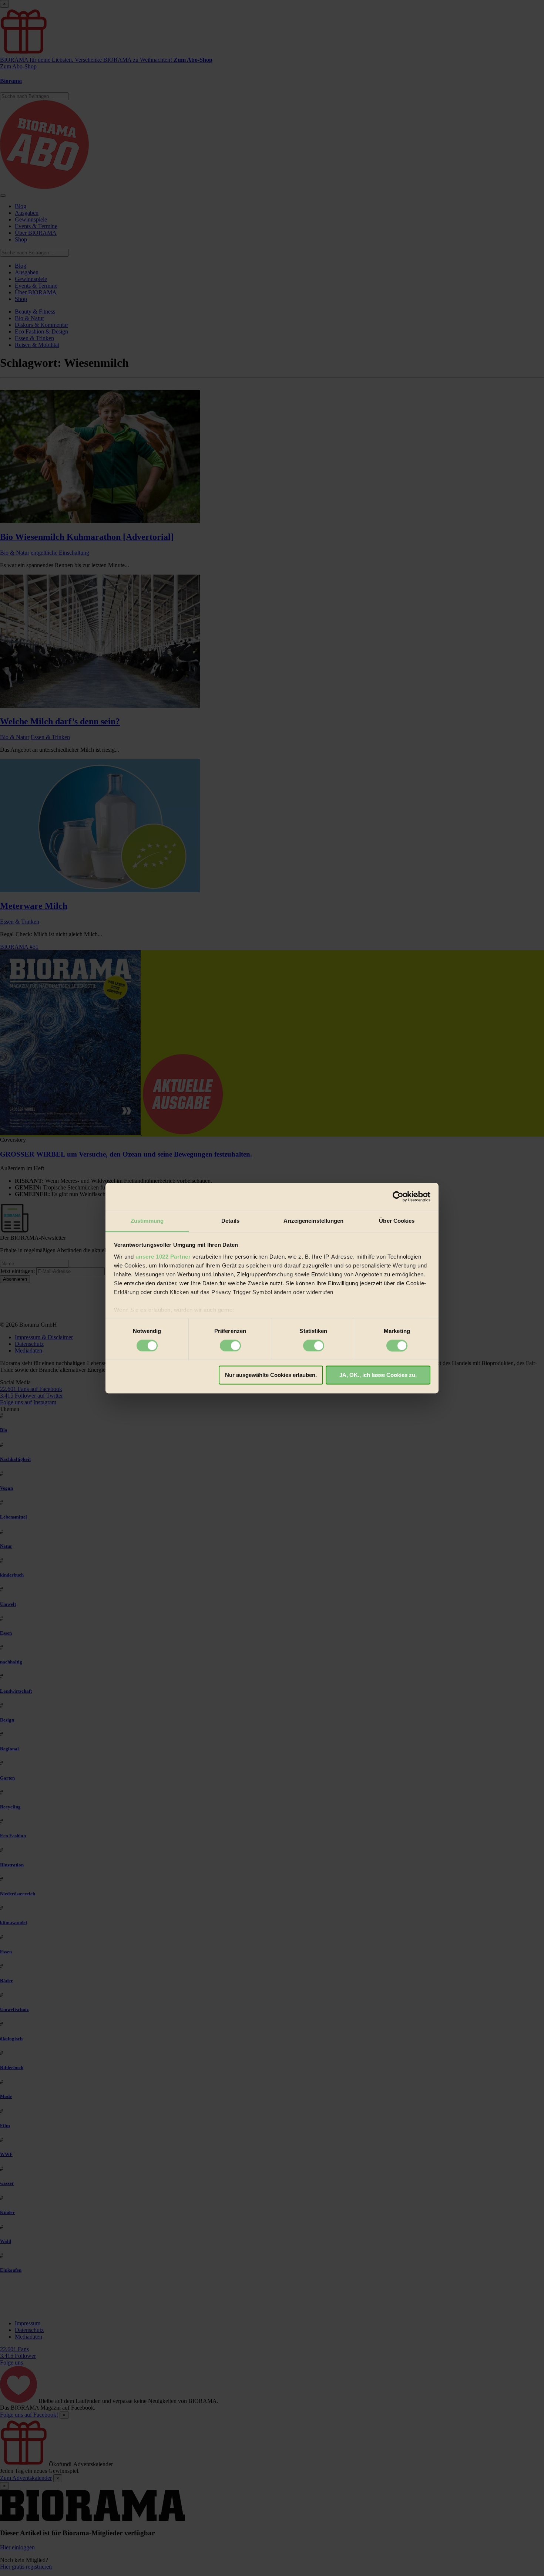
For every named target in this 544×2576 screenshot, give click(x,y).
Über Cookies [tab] (397, 1221)
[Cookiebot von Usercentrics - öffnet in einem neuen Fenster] (398, 1196)
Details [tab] (230, 1221)
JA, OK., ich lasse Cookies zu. (378, 1375)
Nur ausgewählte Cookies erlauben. (271, 1375)
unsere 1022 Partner (163, 1257)
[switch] (230, 1345)
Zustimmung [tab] (147, 1221)
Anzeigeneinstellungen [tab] (313, 1221)
